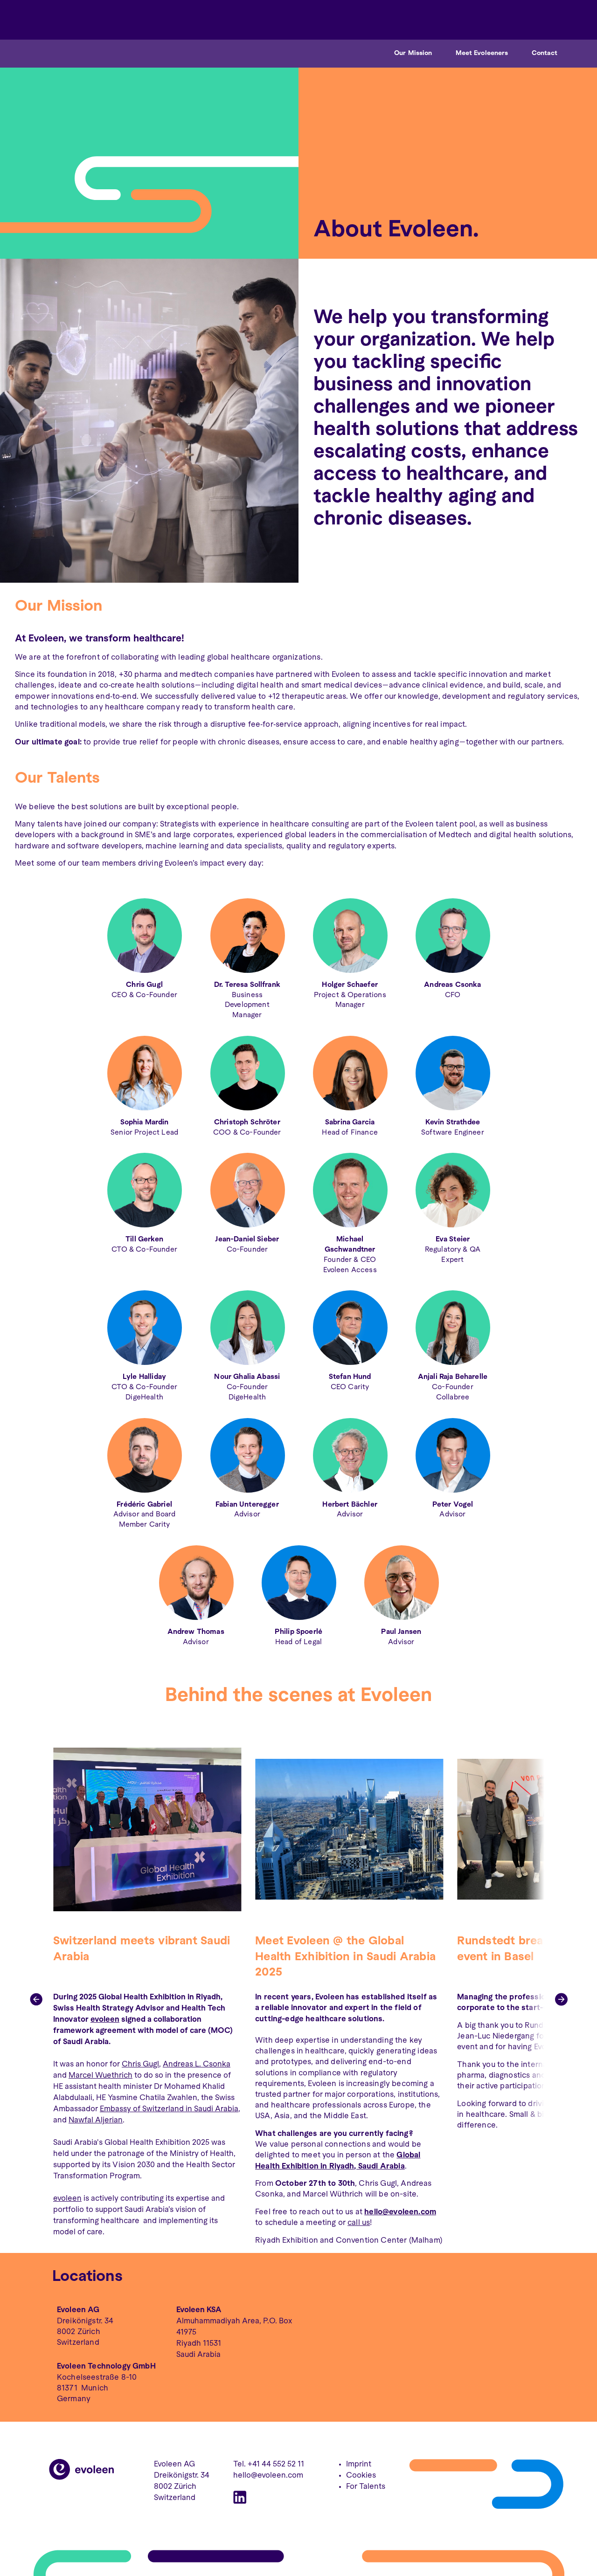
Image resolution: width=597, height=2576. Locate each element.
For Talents (366, 2487)
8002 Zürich (79, 2332)
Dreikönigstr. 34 (85, 2321)
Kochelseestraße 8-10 (97, 2378)
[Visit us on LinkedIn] (240, 2499)
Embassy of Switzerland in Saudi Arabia (169, 2109)
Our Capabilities (421, 19)
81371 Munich (83, 2388)
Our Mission (413, 53)
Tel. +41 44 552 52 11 (269, 2464)
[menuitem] (548, 20)
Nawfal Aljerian (96, 2120)
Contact (545, 53)
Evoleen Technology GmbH (106, 2366)
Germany (74, 2399)
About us (510, 19)
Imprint (359, 2464)
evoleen (105, 2020)
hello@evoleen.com (268, 2476)
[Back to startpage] (82, 2478)
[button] (36, 1999)
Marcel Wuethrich (101, 2076)
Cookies (361, 2476)
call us (359, 2223)
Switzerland (78, 2343)
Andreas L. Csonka (197, 2064)
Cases (472, 19)
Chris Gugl (140, 2064)
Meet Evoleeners (482, 53)
